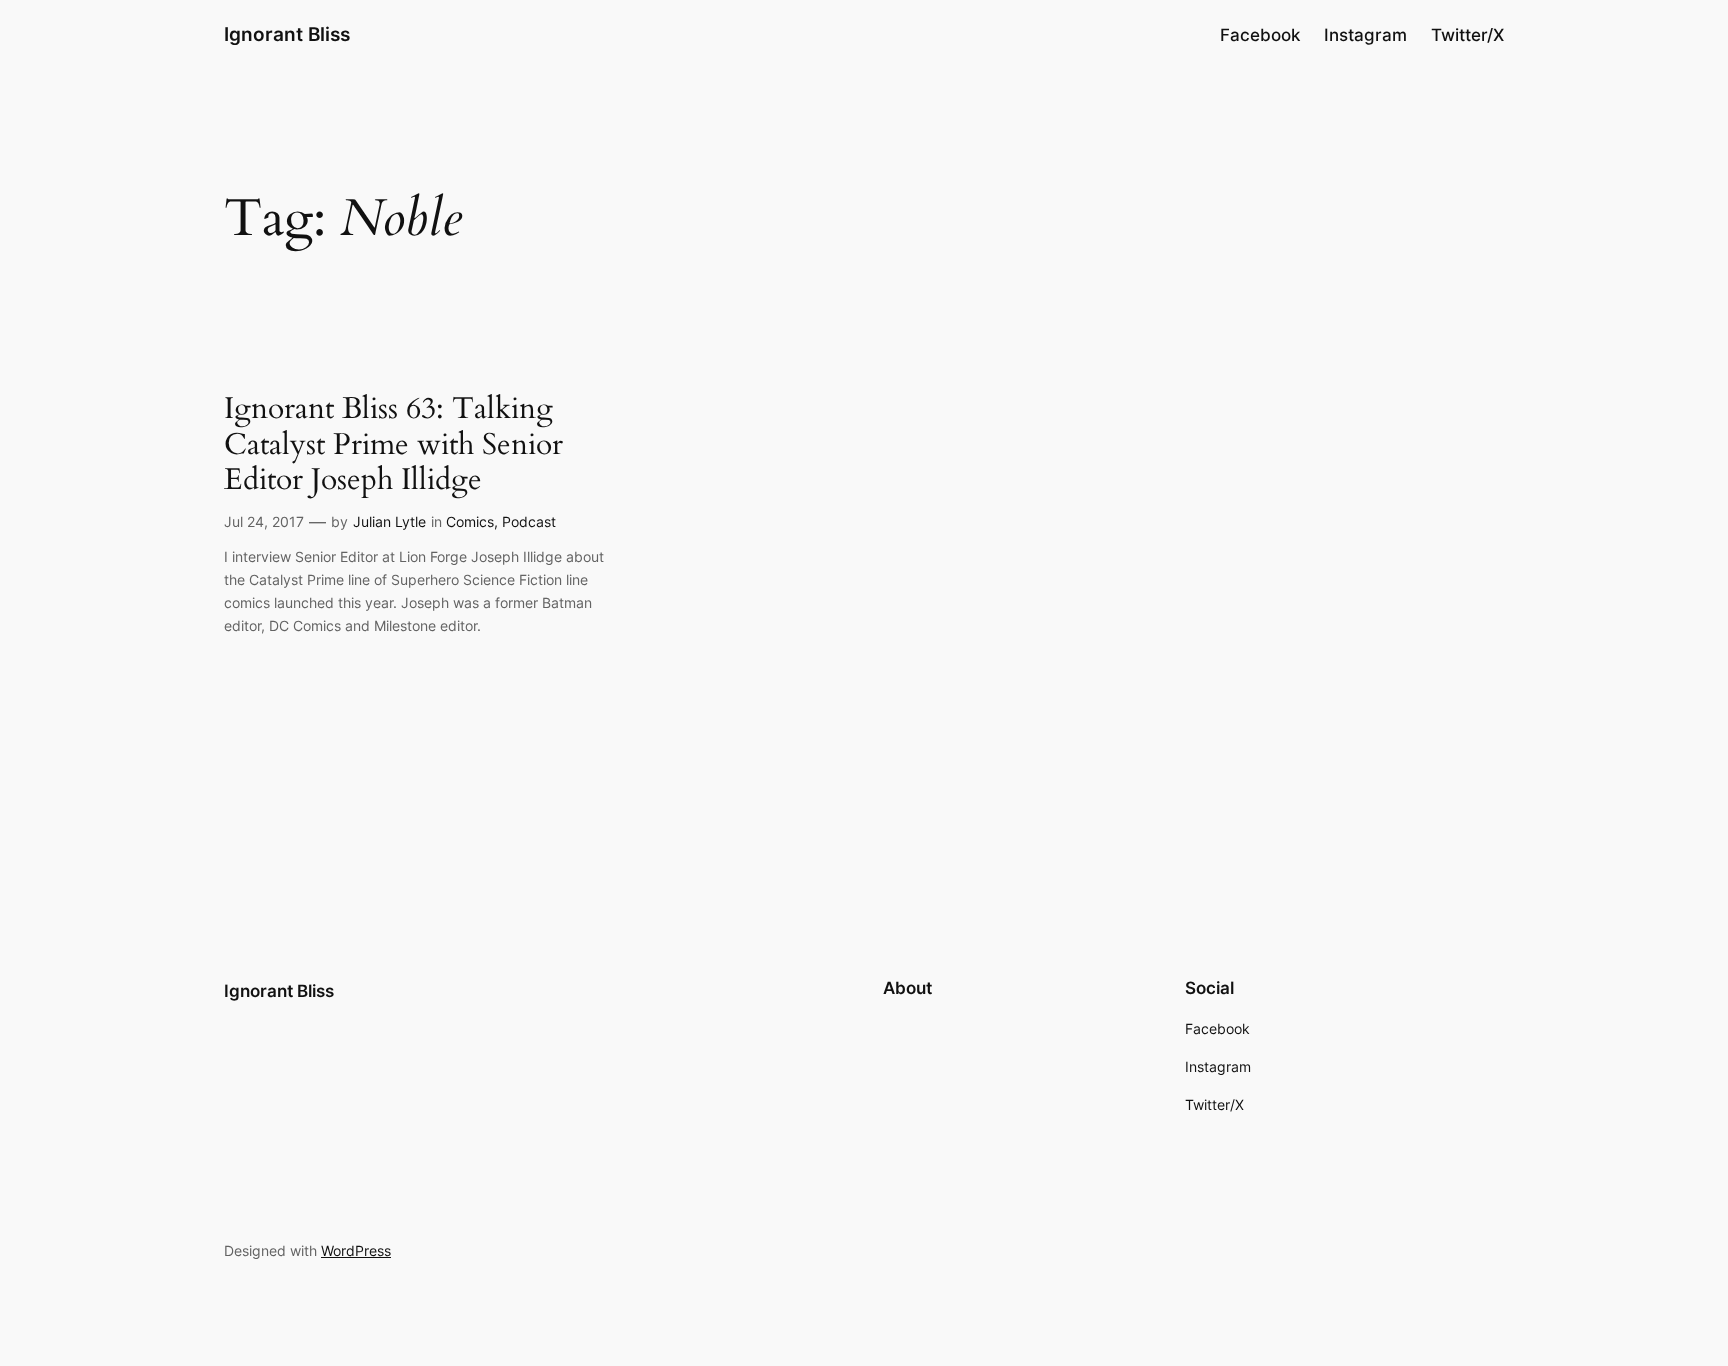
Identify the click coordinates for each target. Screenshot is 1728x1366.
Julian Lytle (389, 521)
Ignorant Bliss (287, 34)
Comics (470, 521)
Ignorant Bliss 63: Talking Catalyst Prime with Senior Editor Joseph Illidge (393, 445)
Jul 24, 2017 (264, 521)
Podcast (529, 521)
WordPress (356, 1250)
